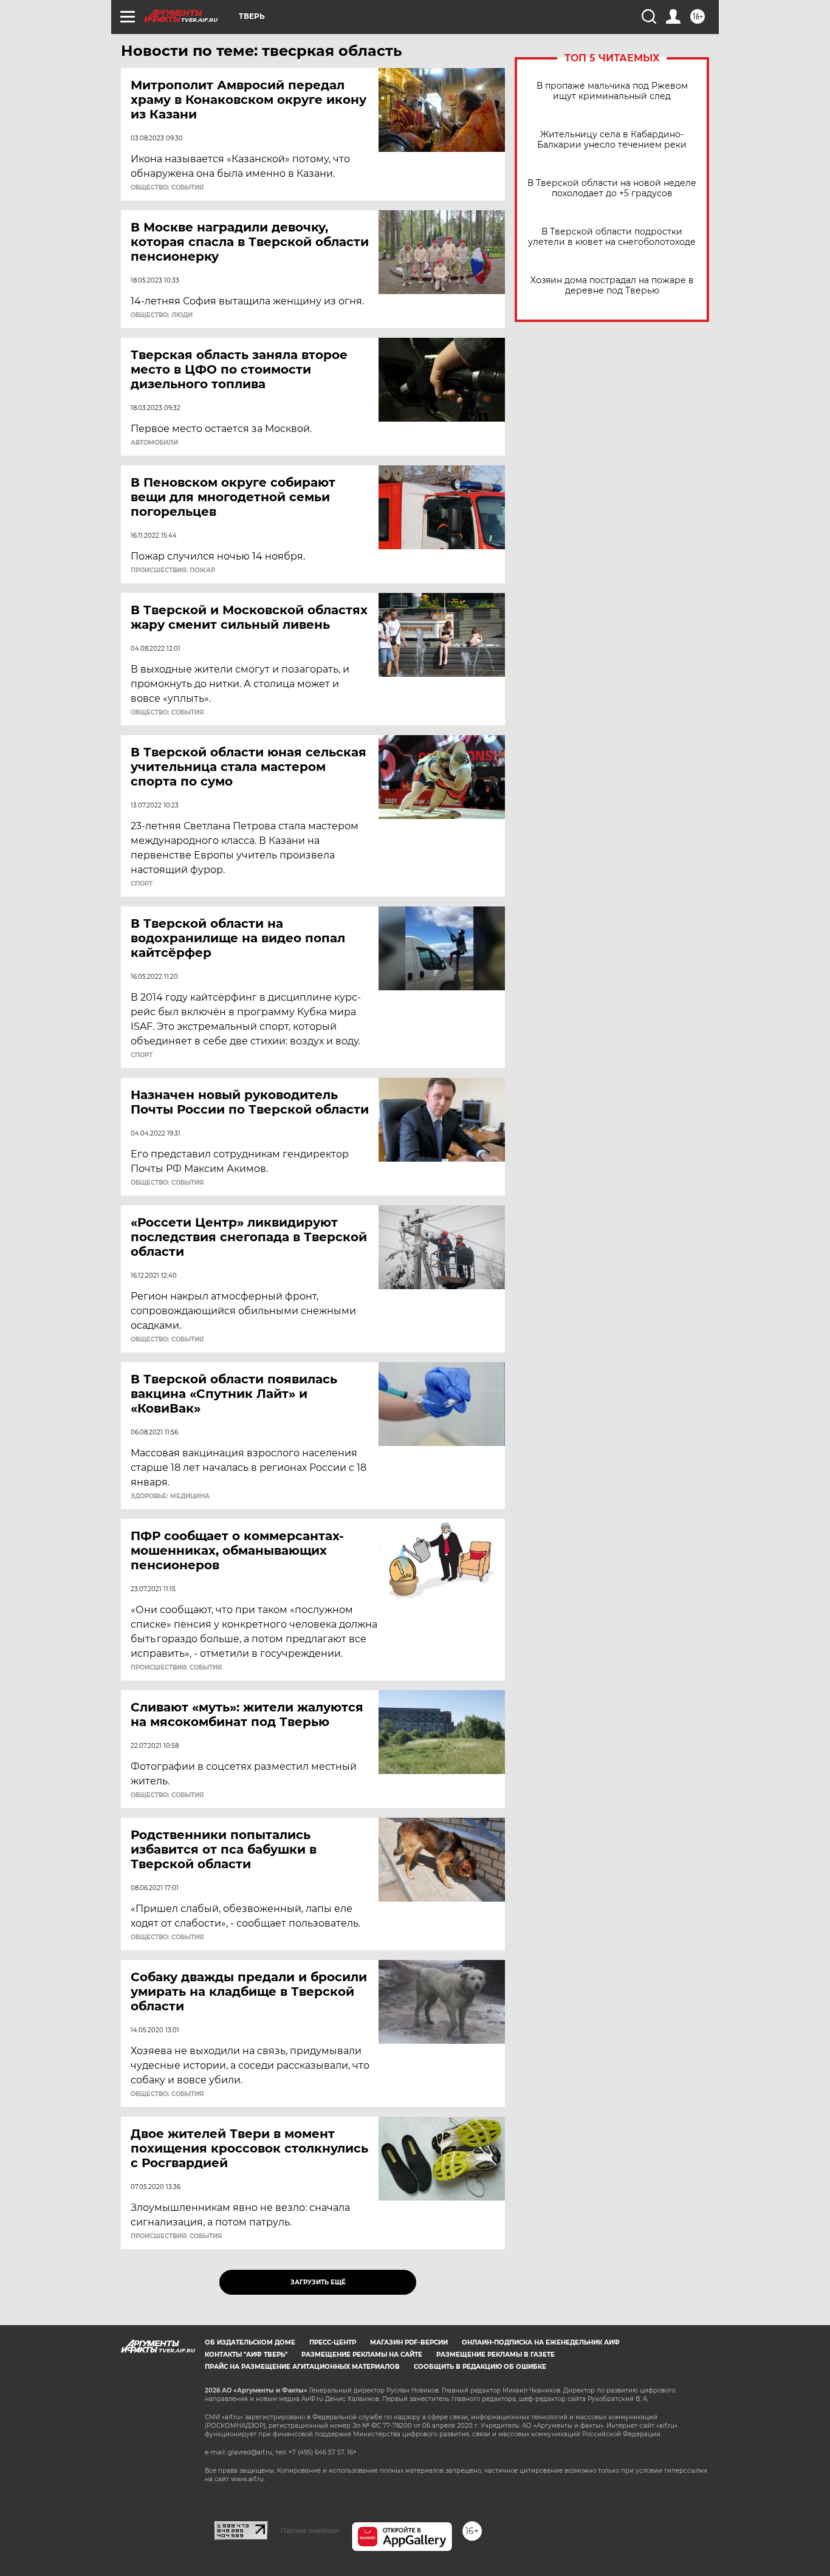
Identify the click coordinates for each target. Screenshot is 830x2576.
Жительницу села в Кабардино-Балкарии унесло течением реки (612, 140)
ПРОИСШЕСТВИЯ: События (176, 1668)
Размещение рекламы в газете (496, 2355)
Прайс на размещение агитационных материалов (302, 2367)
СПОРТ (142, 884)
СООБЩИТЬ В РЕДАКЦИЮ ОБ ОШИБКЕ (480, 2367)
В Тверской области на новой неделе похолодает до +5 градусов (612, 188)
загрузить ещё (318, 2282)
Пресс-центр (333, 2342)
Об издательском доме (250, 2342)
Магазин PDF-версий (409, 2342)
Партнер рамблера (310, 2530)
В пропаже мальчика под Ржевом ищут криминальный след (612, 91)
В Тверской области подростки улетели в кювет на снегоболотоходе (612, 237)
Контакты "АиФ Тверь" (246, 2355)
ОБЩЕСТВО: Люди (162, 315)
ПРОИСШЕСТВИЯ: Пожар (173, 570)
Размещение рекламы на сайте (362, 2355)
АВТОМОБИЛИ (154, 443)
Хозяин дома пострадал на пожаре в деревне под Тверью (612, 286)
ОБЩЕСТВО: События (167, 188)
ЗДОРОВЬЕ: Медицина (170, 1496)
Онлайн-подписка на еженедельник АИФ (541, 2342)
